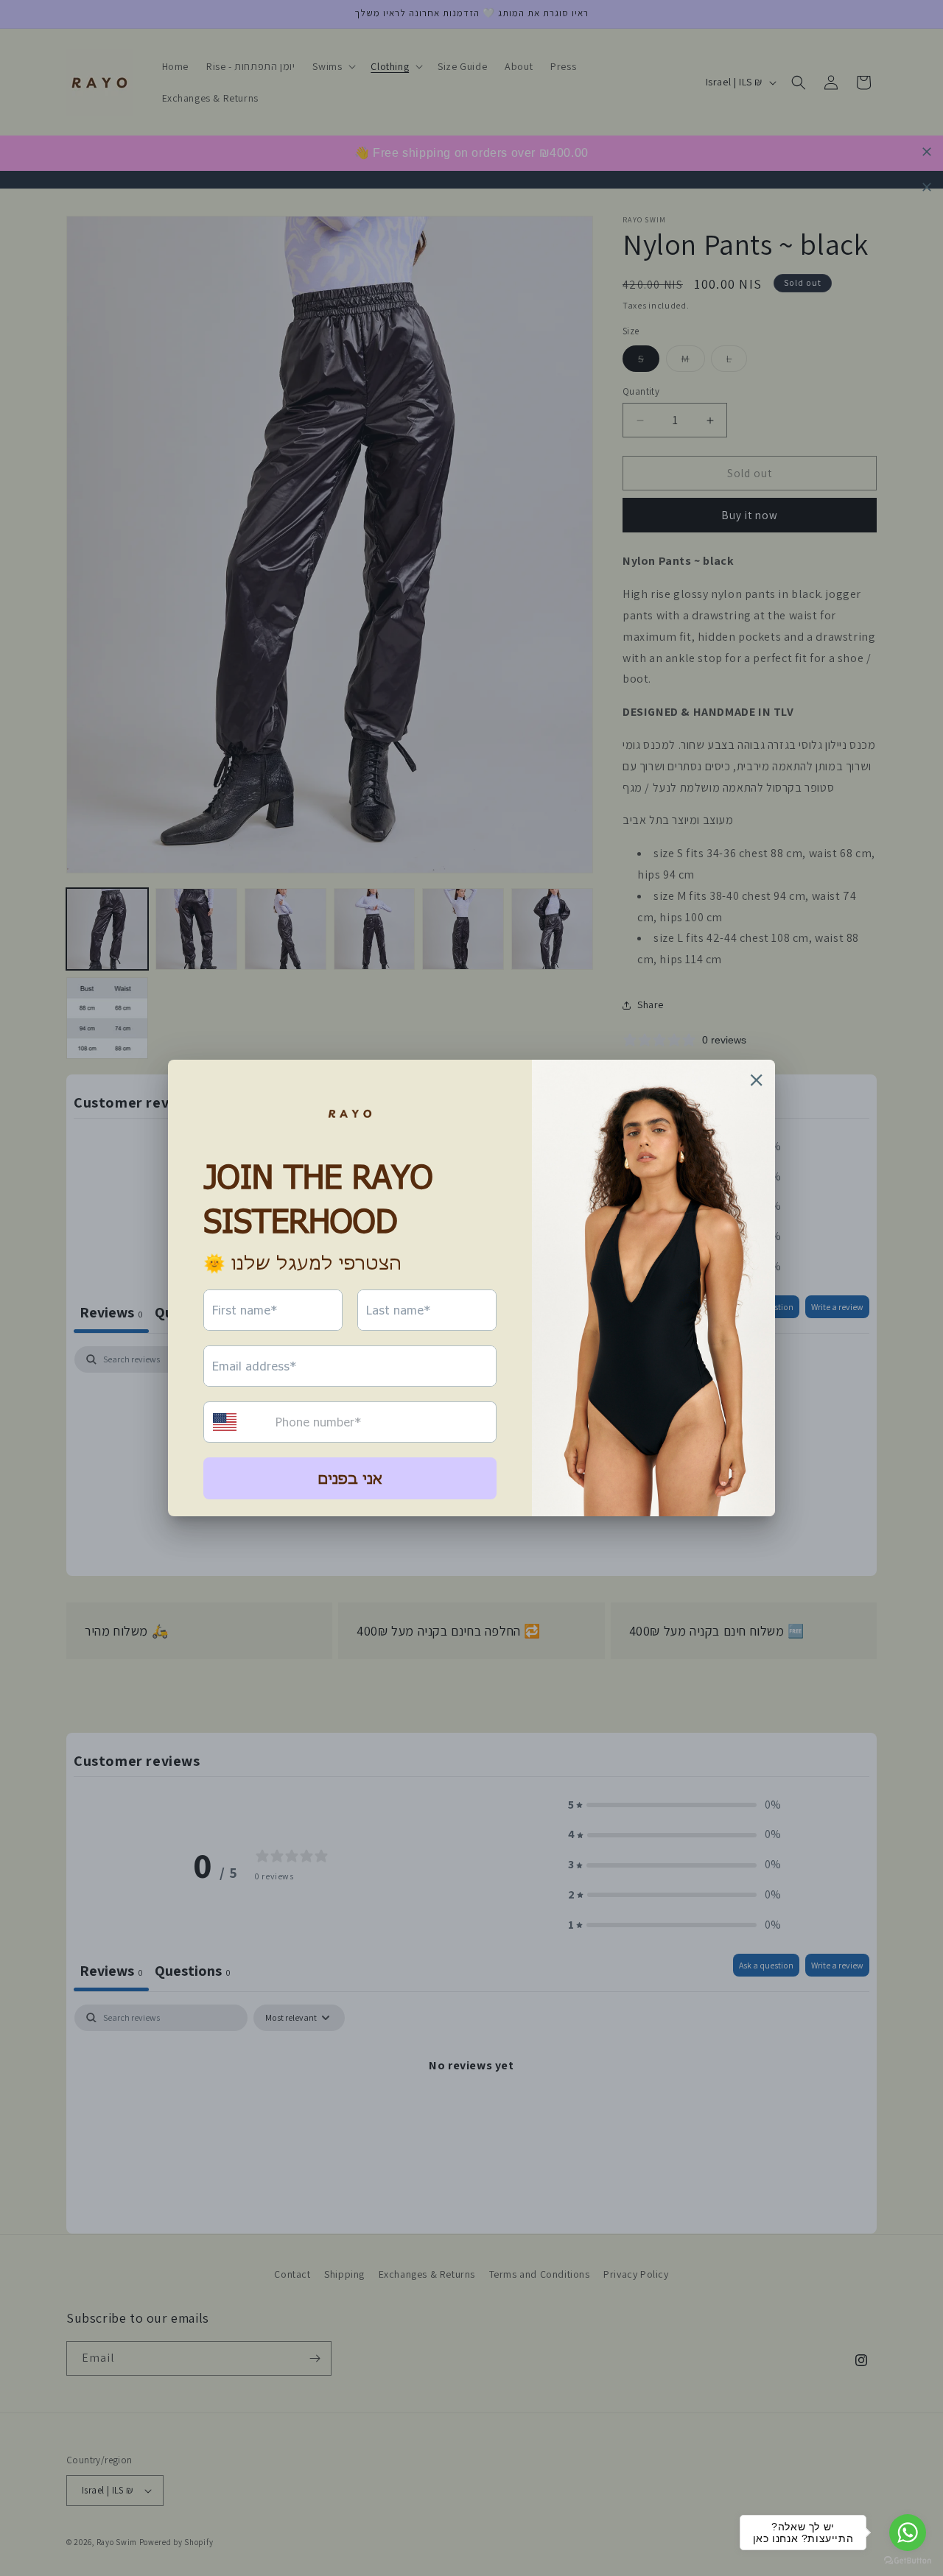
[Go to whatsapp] (908, 2533)
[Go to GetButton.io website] (908, 2561)
